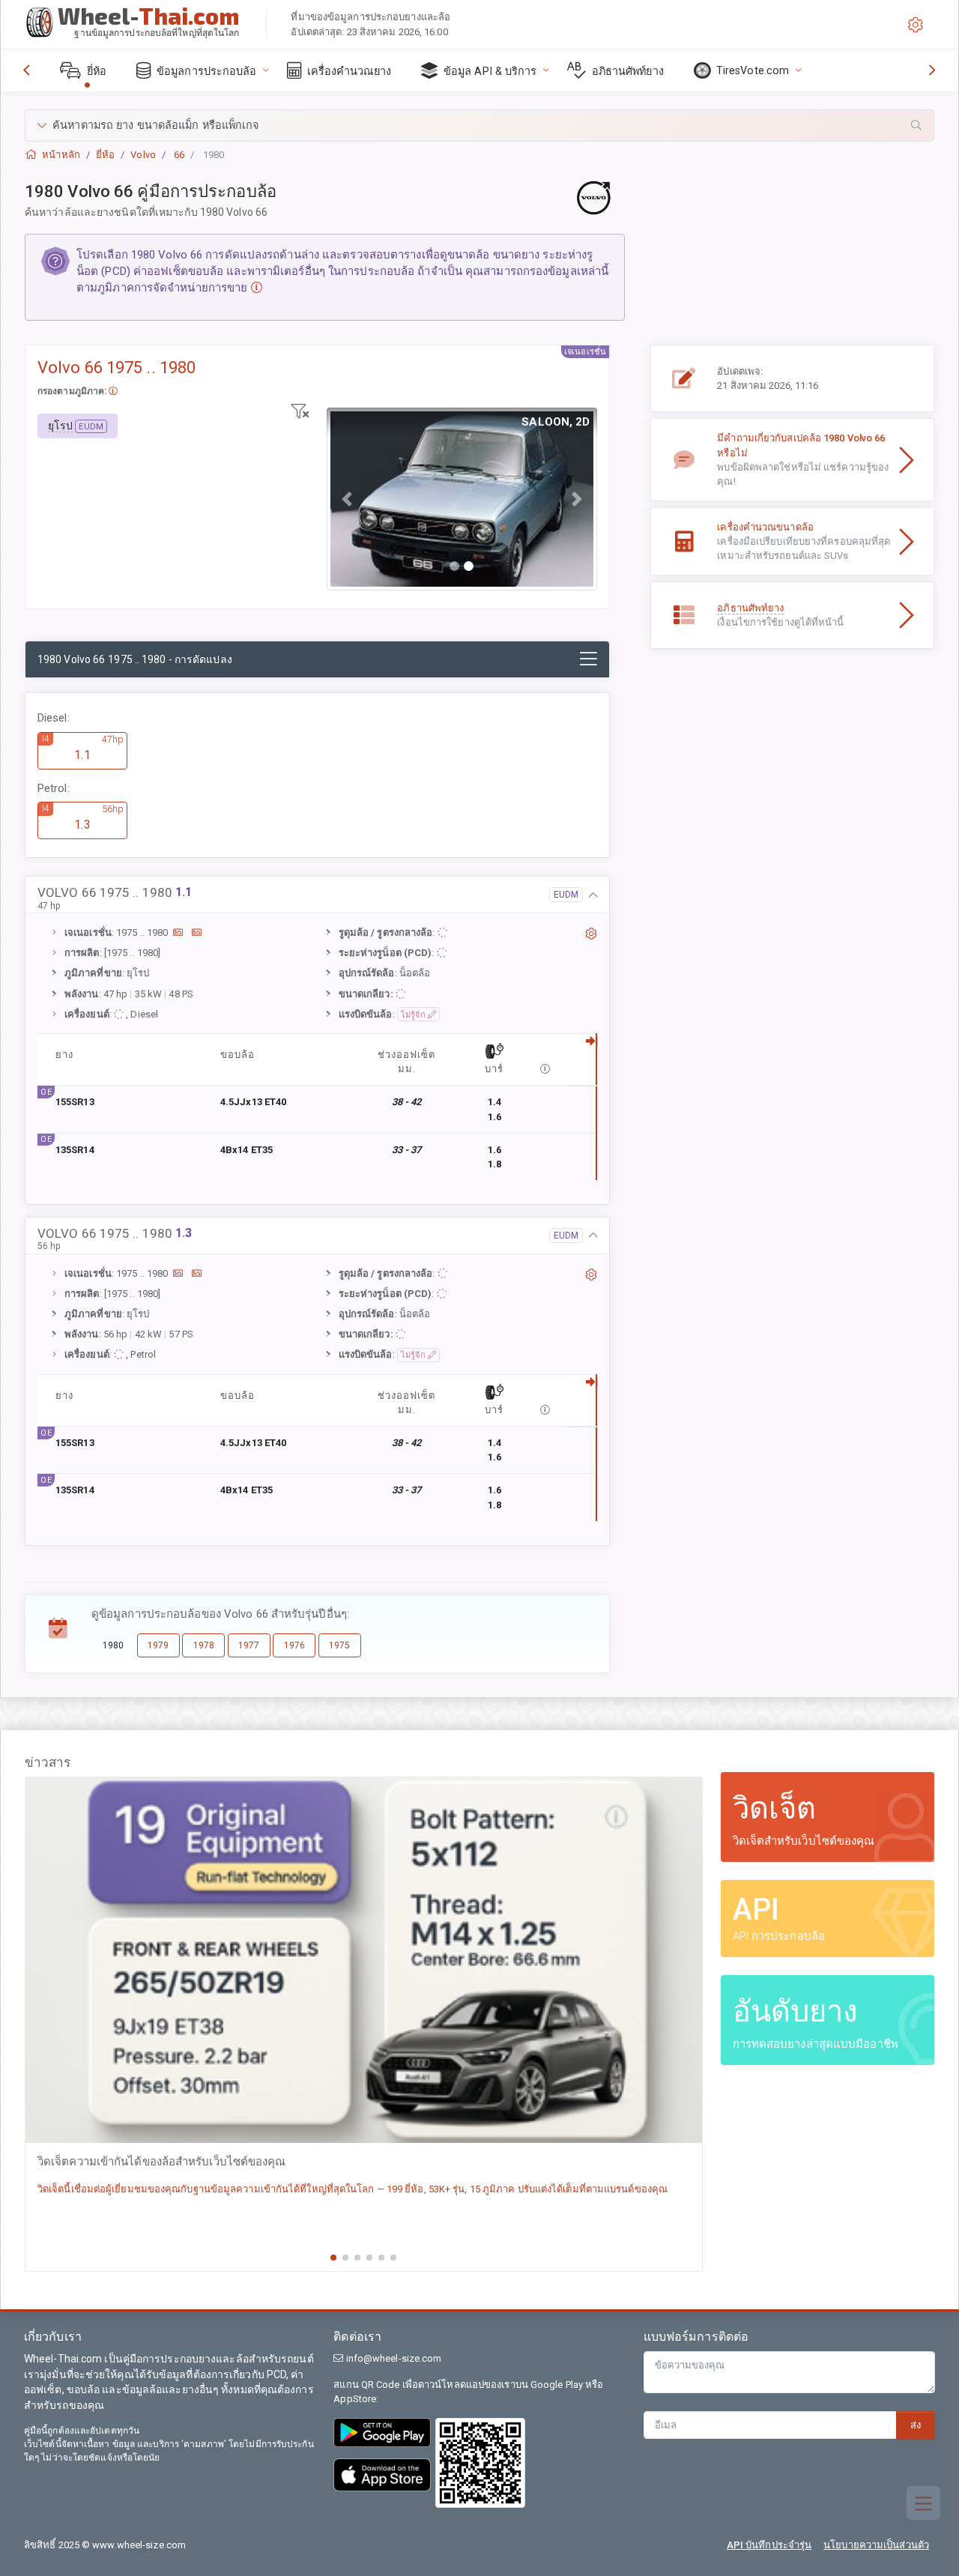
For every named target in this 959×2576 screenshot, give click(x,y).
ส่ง (916, 2425)
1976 (294, 1645)
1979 (158, 1645)
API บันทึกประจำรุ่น (769, 2545)
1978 (204, 1645)
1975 (339, 1645)
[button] (479, 126)
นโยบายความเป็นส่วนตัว (876, 2545)
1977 (249, 1645)
